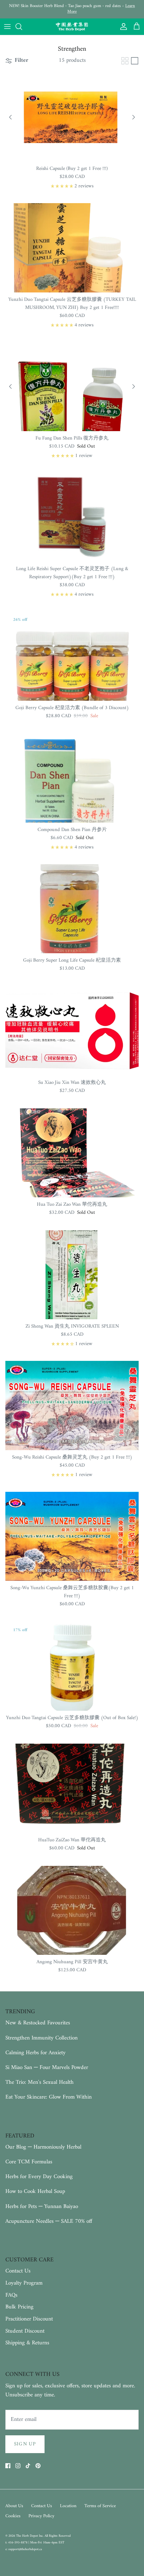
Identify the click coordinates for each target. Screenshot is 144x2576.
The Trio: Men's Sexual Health (40, 2082)
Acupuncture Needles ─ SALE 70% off (49, 2221)
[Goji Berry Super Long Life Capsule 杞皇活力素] (72, 909)
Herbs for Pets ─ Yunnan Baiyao (42, 2207)
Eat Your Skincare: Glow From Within (49, 2097)
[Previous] (10, 117)
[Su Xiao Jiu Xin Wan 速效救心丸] (72, 1031)
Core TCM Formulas (29, 2162)
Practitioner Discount (29, 2319)
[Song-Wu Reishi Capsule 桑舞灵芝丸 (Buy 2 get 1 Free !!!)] (72, 1405)
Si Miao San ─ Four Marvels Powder (47, 2068)
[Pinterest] (38, 2466)
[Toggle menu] (7, 27)
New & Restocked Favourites (38, 2023)
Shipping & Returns (27, 2343)
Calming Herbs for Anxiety (35, 2053)
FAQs (11, 2295)
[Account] (122, 27)
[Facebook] (8, 2466)
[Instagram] (18, 2466)
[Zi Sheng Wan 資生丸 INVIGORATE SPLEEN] (72, 1275)
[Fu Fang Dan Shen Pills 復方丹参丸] (72, 387)
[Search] (22, 27)
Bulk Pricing (19, 2307)
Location (68, 2506)
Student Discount (25, 2331)
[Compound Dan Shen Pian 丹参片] (72, 778)
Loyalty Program (24, 2283)
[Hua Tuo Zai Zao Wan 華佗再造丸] (72, 1153)
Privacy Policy (41, 2516)
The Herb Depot (27, 2536)
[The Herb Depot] (72, 27)
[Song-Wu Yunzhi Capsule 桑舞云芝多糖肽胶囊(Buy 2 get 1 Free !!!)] (72, 1536)
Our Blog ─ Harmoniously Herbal (43, 2147)
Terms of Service (100, 2506)
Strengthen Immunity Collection (42, 2038)
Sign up (25, 2444)
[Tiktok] (28, 2466)
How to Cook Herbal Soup (35, 2192)
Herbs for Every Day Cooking (39, 2177)
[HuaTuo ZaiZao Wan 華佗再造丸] (72, 1788)
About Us (14, 2506)
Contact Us (18, 2271)
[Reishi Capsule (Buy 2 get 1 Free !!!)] (72, 117)
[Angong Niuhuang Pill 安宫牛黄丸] (72, 1910)
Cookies (13, 2516)
